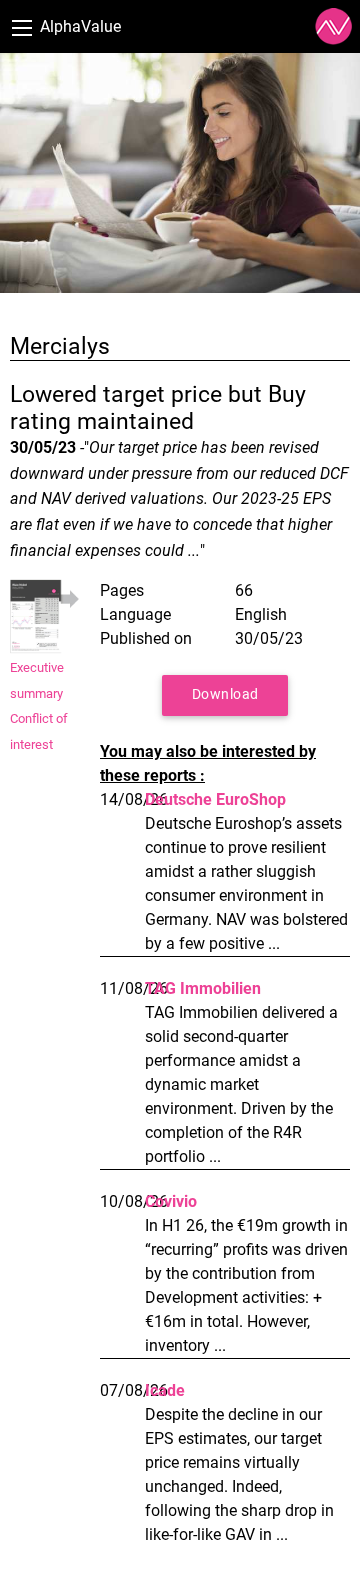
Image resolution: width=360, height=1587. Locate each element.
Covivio (171, 1201)
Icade (165, 1390)
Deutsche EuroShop (215, 799)
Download (225, 694)
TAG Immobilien (203, 988)
